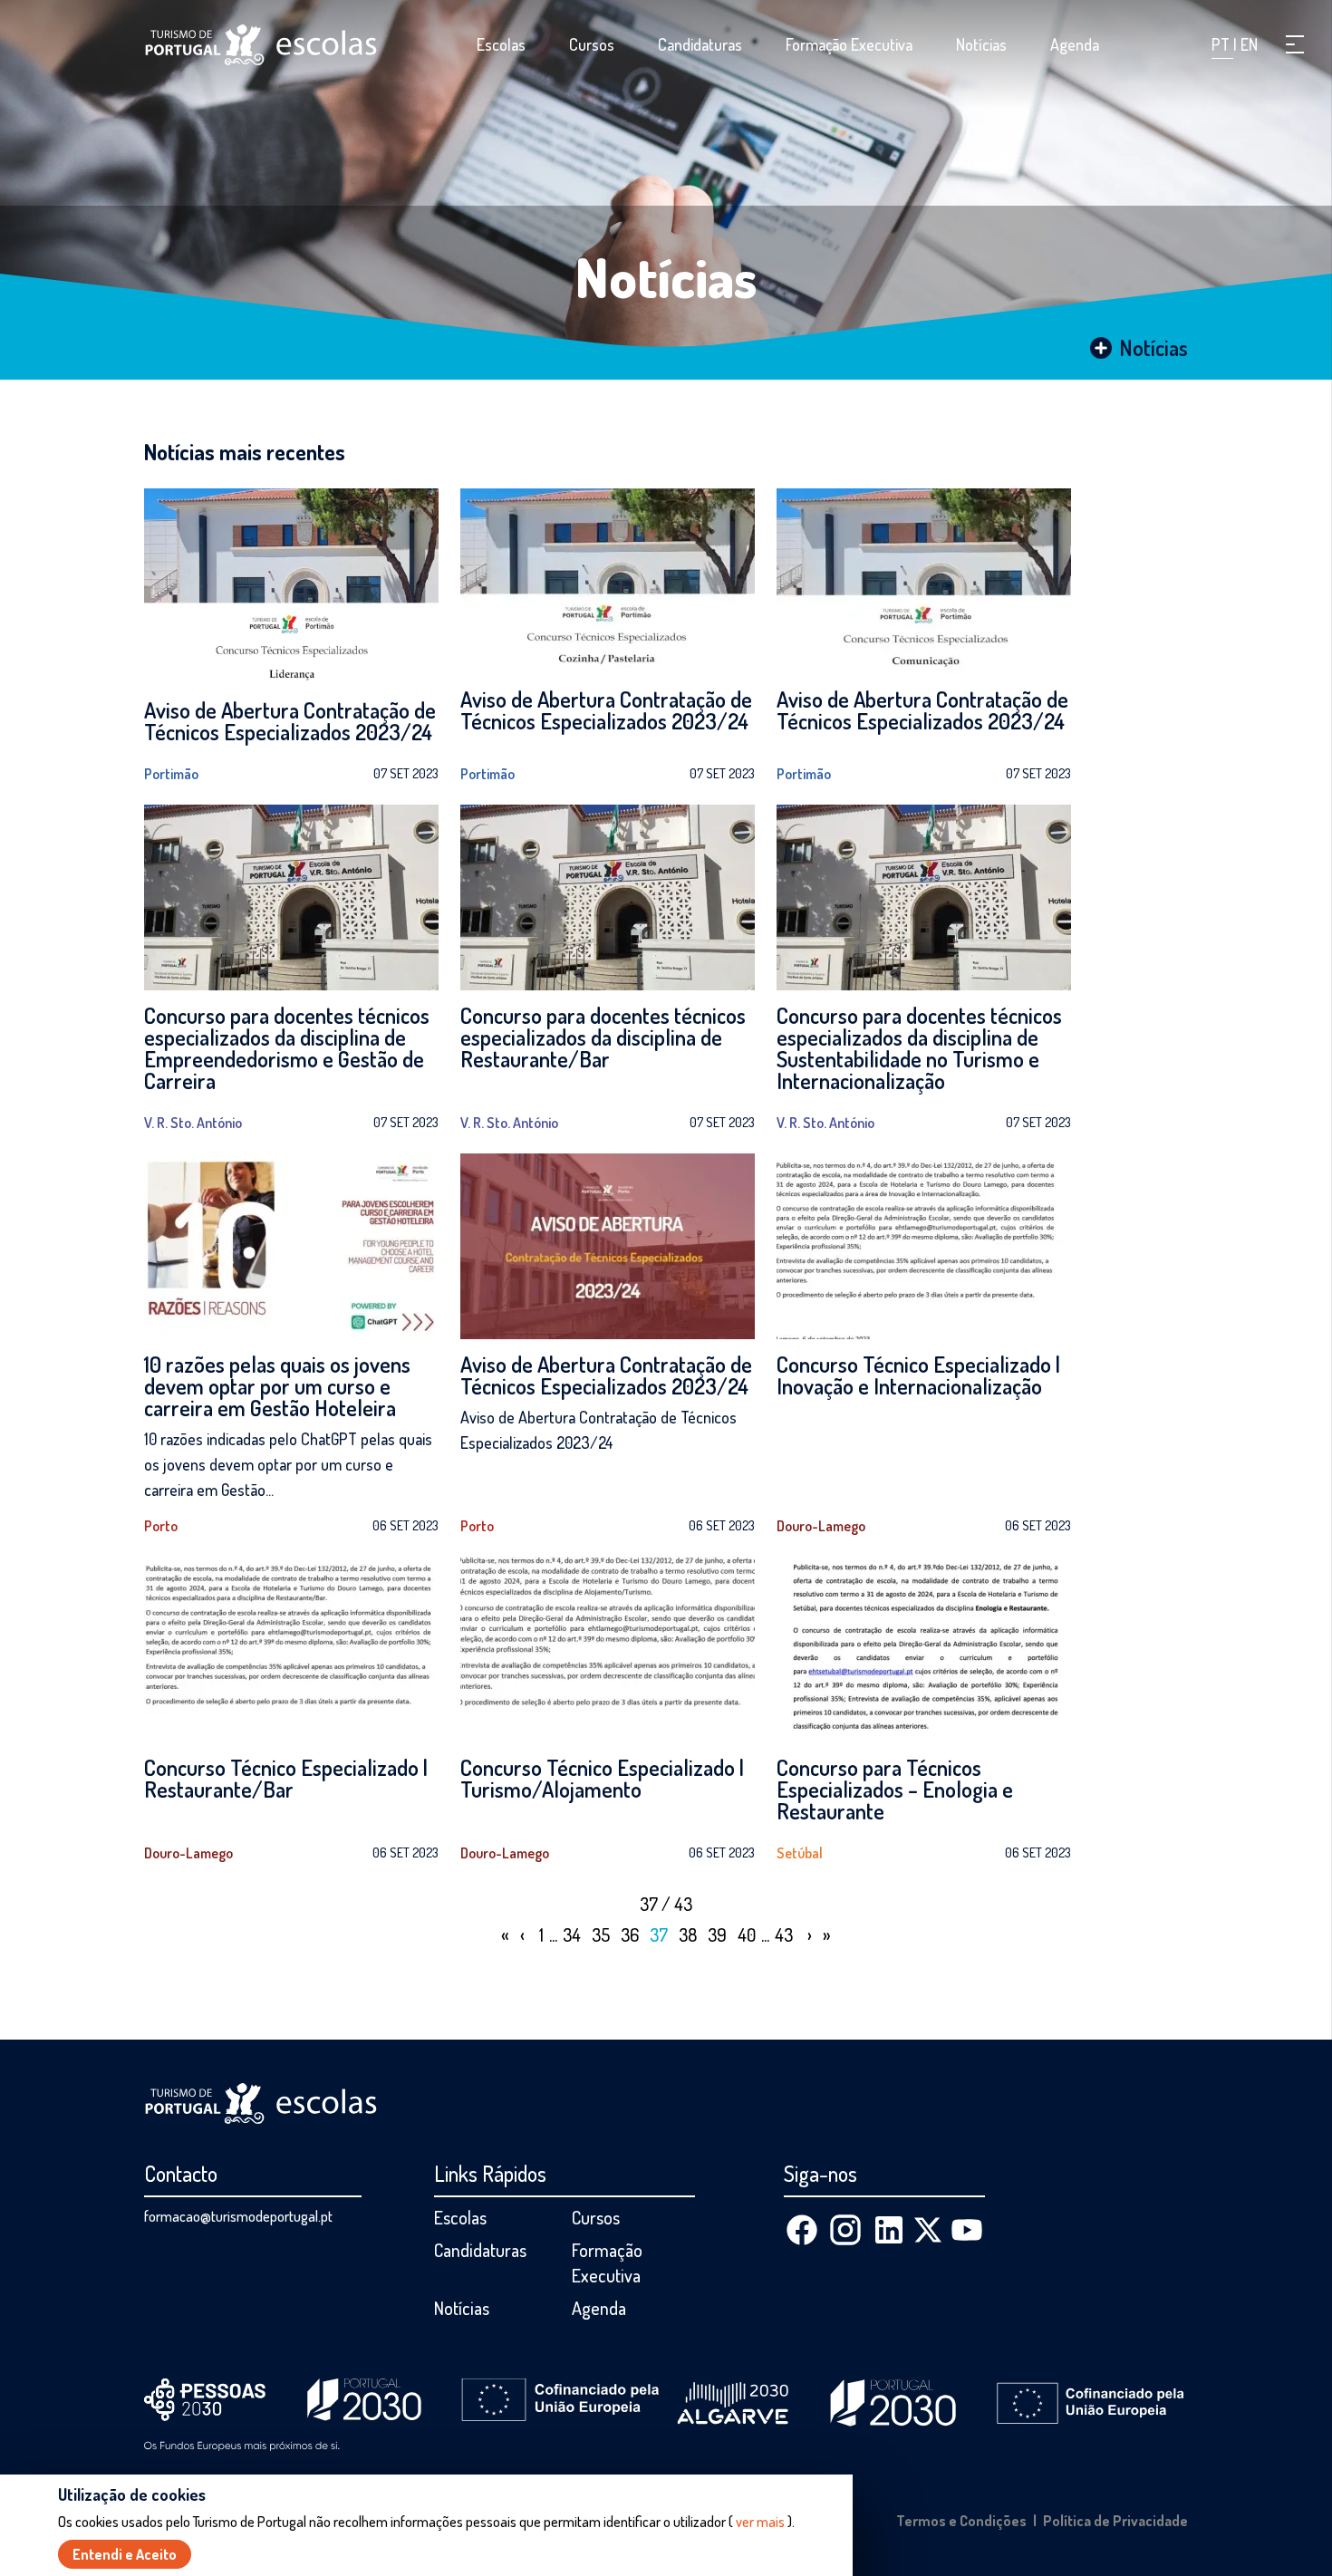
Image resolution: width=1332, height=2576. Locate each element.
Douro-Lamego (821, 1526)
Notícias (981, 44)
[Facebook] (802, 2230)
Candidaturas (700, 44)
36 (630, 1934)
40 (747, 1934)
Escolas (501, 44)
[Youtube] (967, 2230)
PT (1222, 44)
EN (1249, 44)
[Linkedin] (889, 2230)
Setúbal (800, 1853)
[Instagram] (845, 2230)
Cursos (592, 44)
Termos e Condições (961, 2521)
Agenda (1075, 44)
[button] (1295, 44)
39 (717, 1934)
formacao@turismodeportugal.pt (238, 2216)
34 (572, 1934)
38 (688, 1934)
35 (601, 1934)
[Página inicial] (261, 45)
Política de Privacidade (1115, 2521)
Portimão (171, 774)
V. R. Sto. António (193, 1123)
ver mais (760, 2522)
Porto (161, 1526)
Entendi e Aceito (125, 2554)
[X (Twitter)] (928, 2230)
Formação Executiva (849, 44)
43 (784, 1934)
